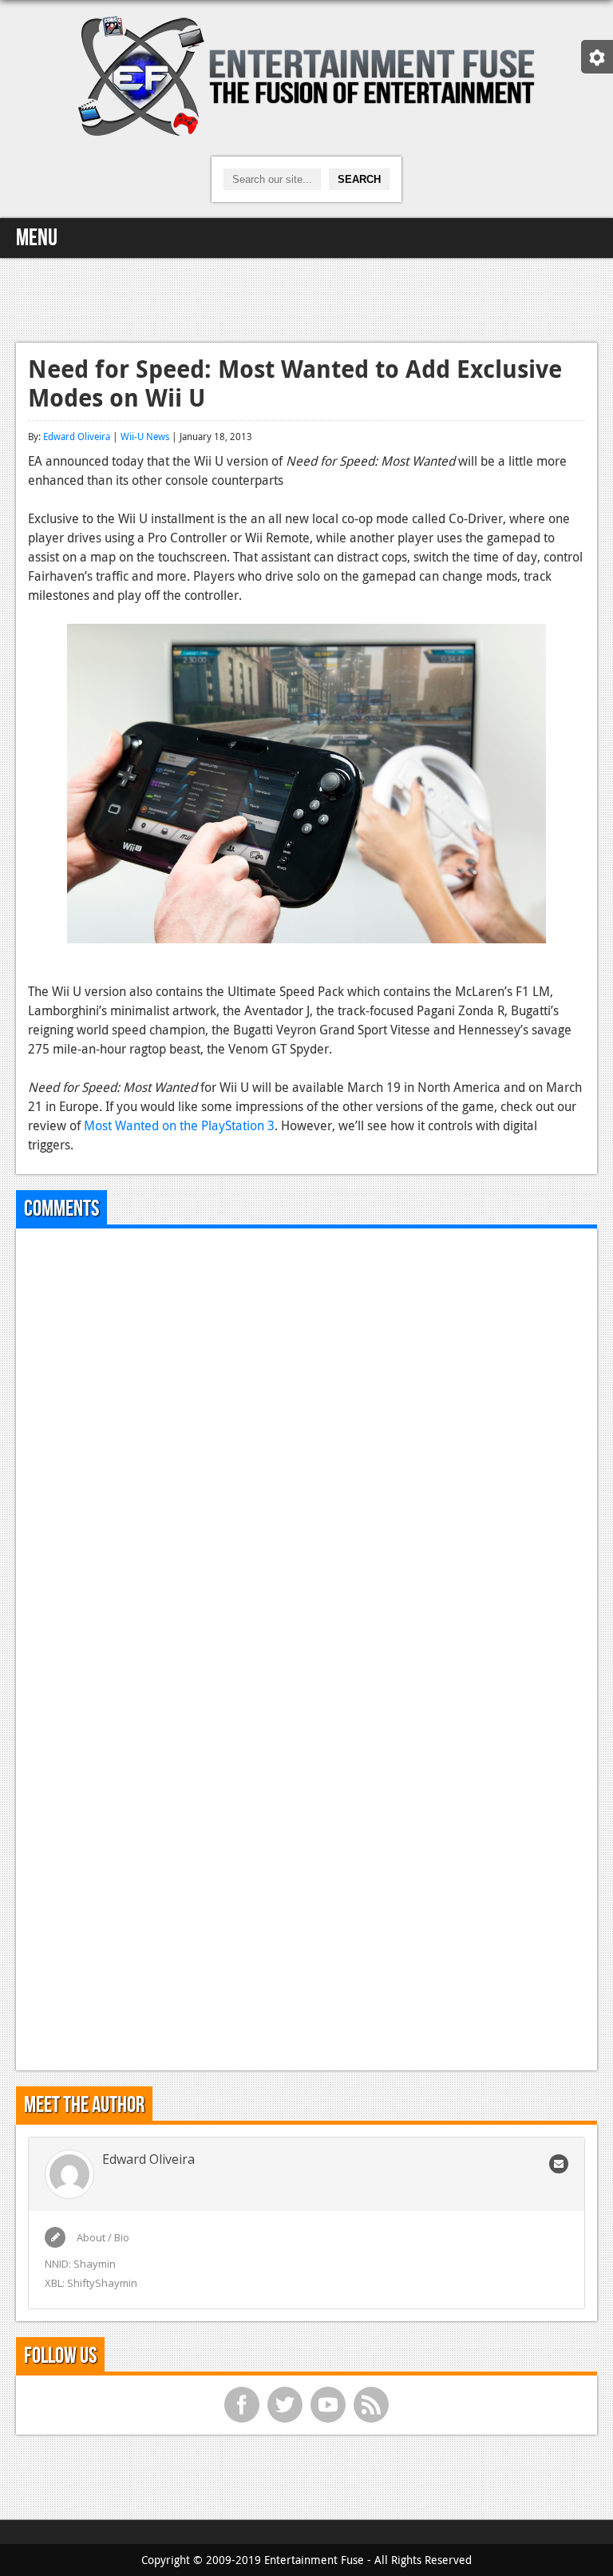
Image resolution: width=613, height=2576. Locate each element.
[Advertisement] (306, 298)
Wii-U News (145, 436)
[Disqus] (306, 1440)
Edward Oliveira (77, 436)
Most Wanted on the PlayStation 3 (179, 1125)
